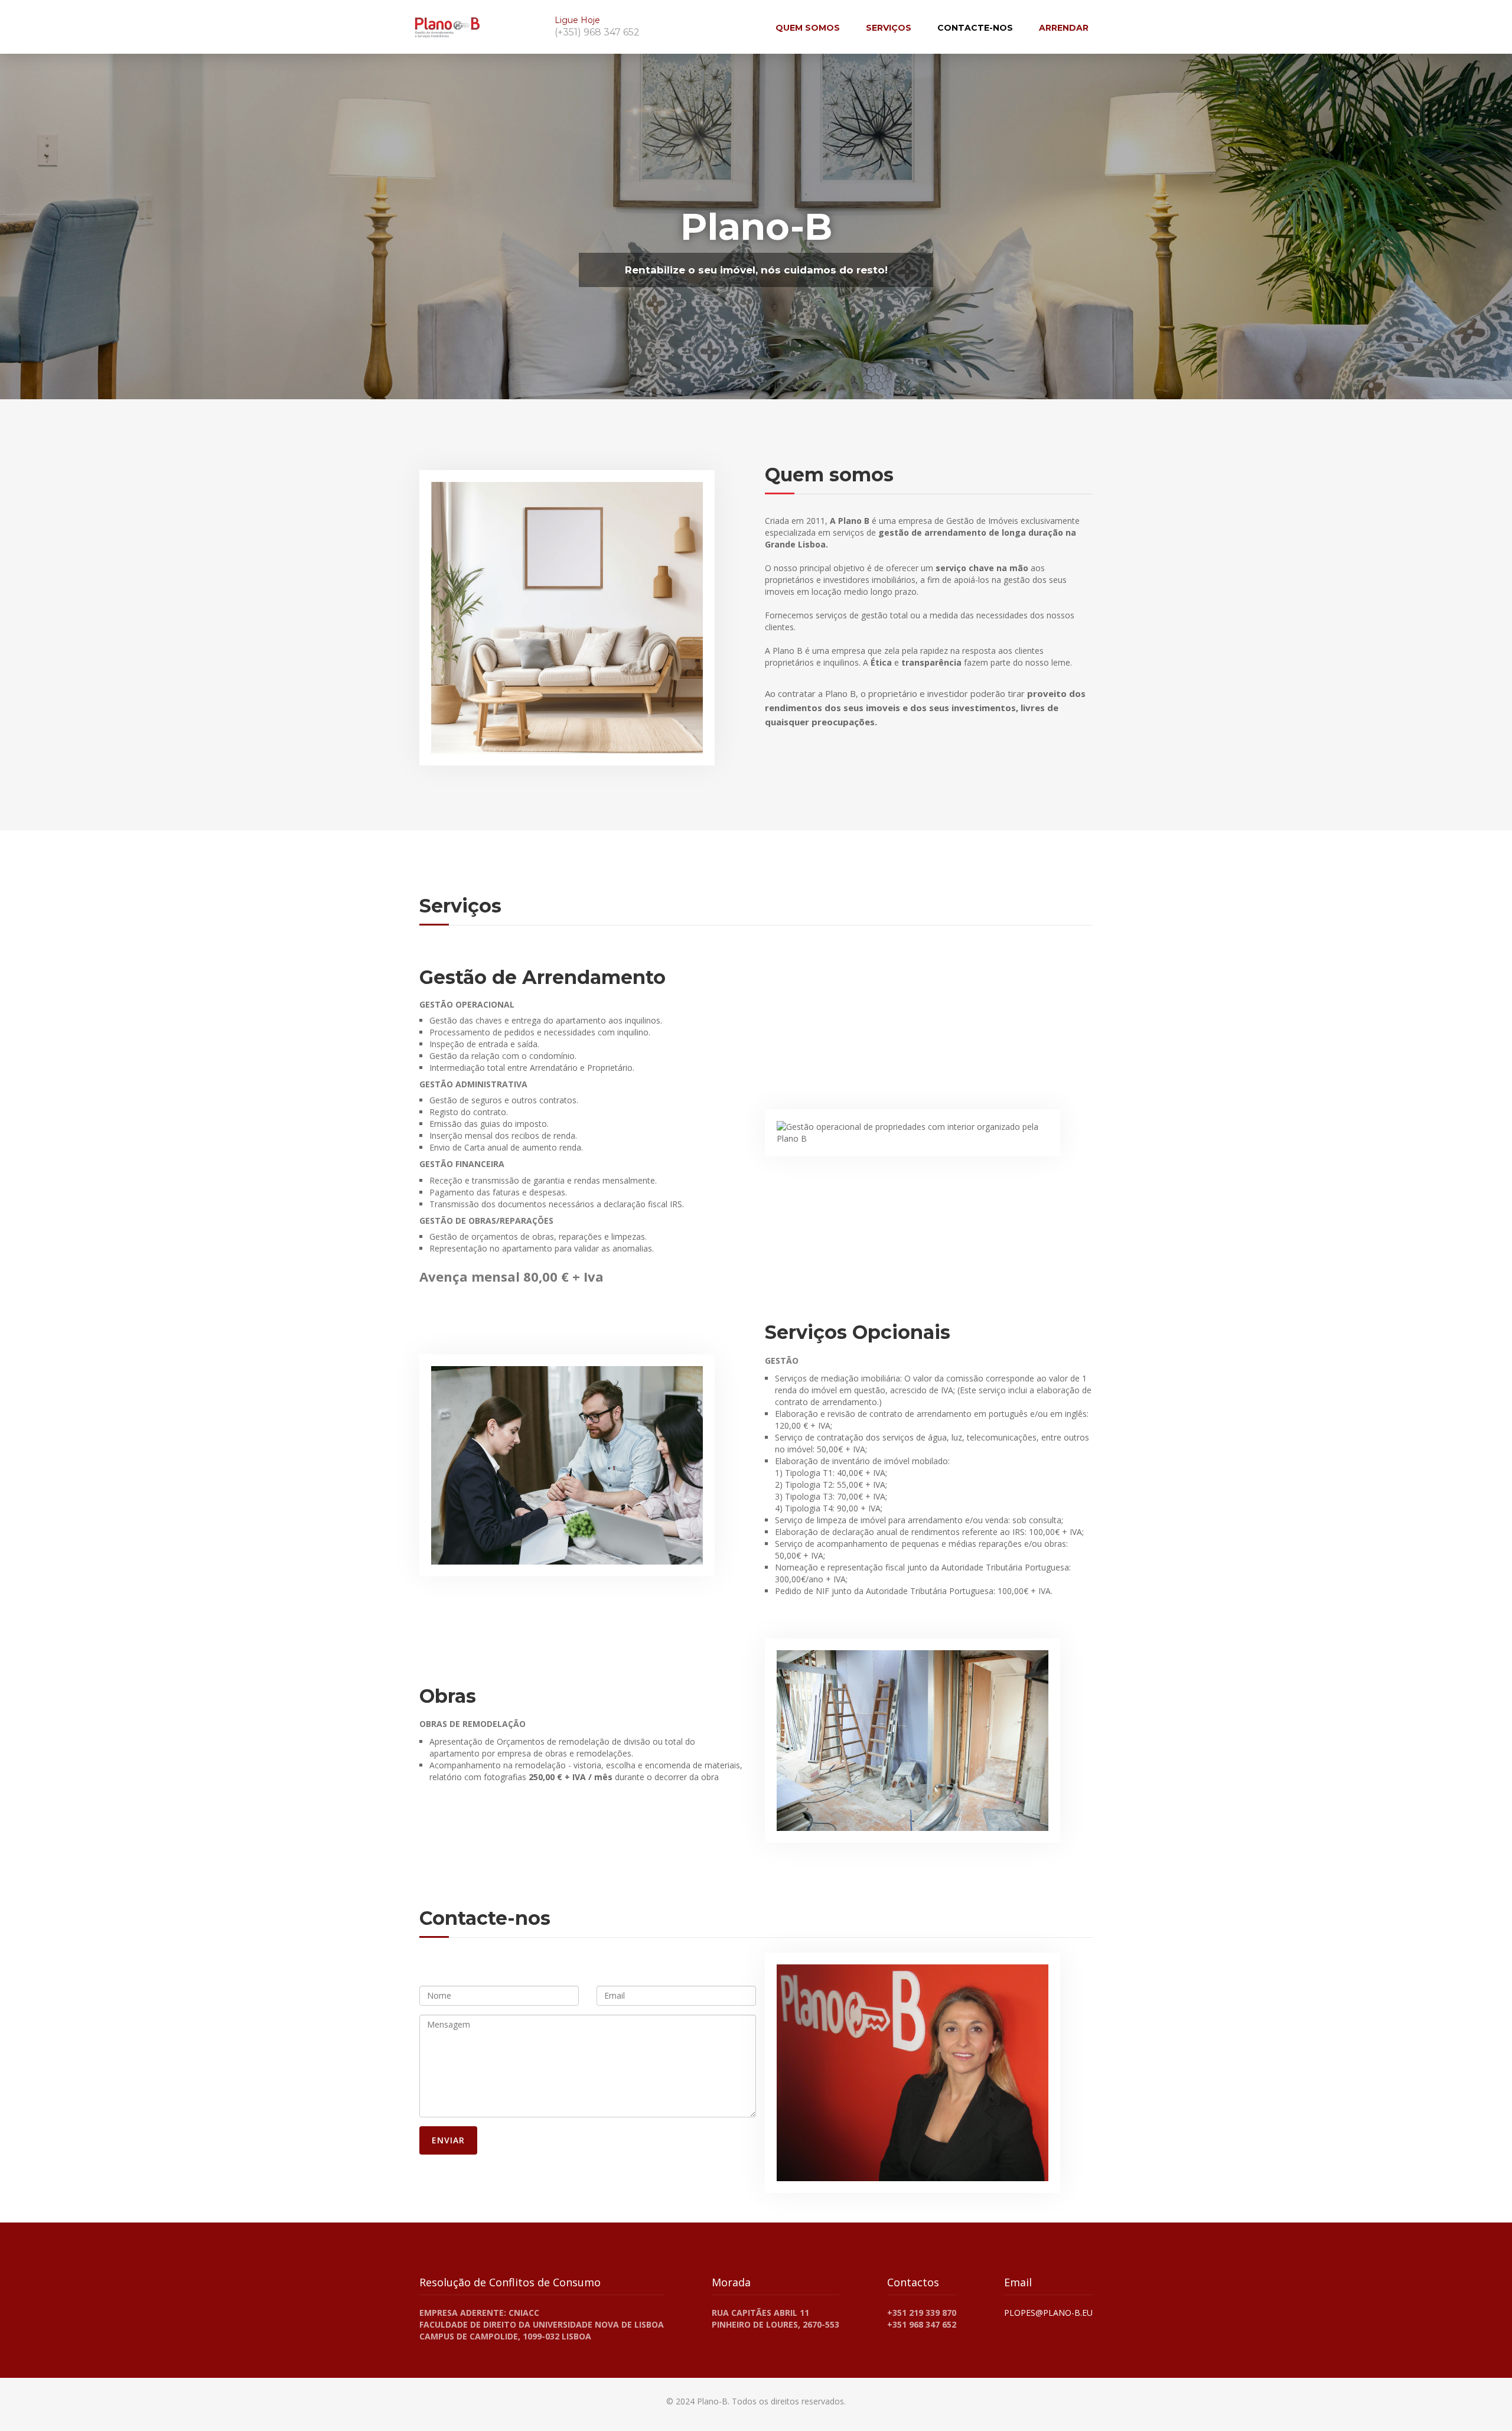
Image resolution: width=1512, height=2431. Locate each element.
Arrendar (1064, 28)
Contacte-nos (975, 28)
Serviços (889, 28)
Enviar (448, 2140)
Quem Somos (808, 28)
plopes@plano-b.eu (1048, 2313)
